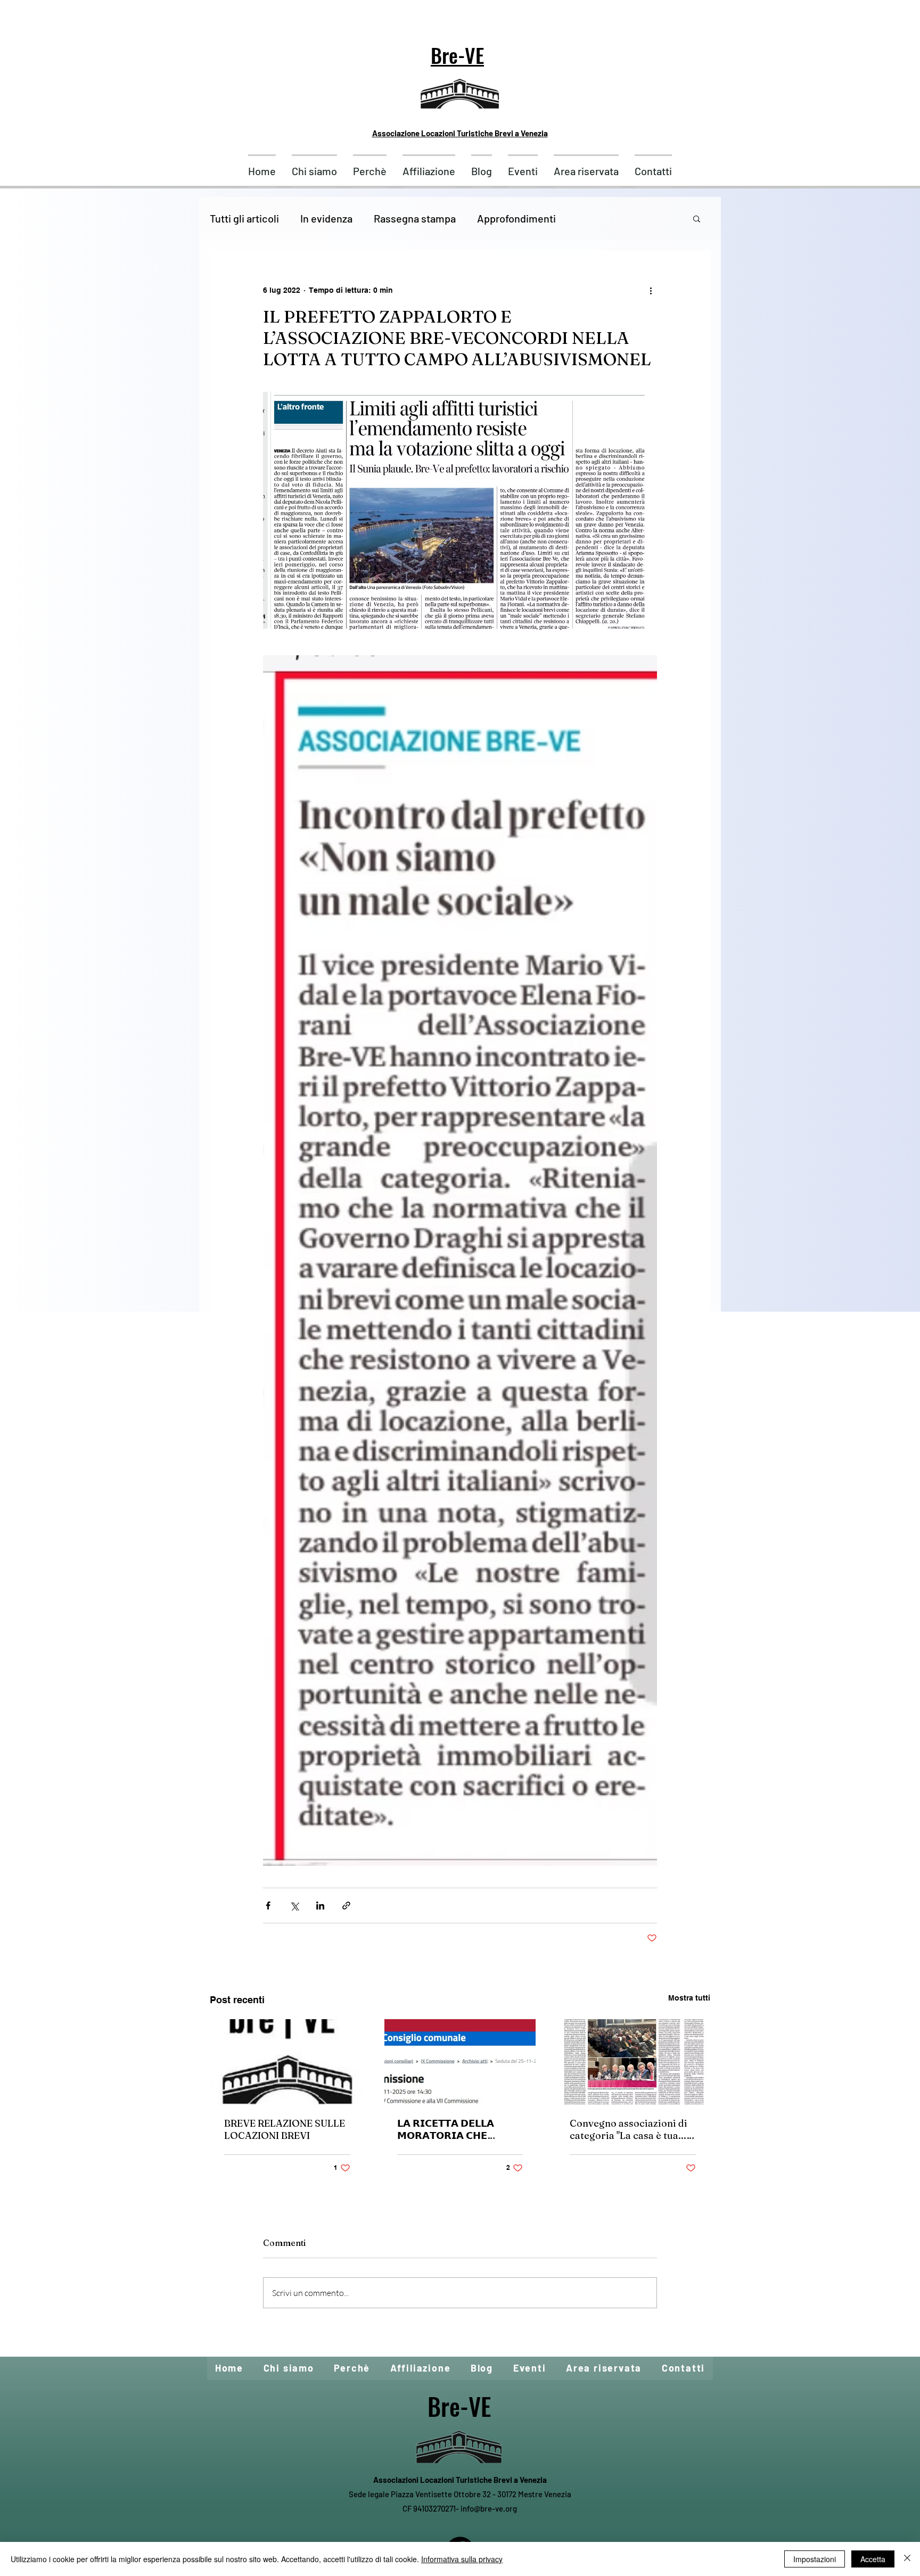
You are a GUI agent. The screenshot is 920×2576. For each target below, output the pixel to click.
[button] (697, 218)
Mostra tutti (689, 1998)
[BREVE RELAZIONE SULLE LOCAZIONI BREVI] (287, 2062)
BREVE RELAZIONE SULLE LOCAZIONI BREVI (285, 2129)
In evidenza (326, 218)
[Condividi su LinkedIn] (320, 1906)
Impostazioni (815, 2559)
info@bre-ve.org (489, 2508)
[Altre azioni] (651, 290)
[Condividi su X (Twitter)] (294, 1906)
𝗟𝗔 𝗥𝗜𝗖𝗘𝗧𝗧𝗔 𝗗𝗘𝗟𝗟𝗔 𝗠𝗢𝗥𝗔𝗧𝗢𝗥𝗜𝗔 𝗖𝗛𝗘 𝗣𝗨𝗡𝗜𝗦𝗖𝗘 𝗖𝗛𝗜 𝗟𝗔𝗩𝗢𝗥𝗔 (455, 2129)
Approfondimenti (516, 218)
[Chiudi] (907, 2559)
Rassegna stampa (415, 218)
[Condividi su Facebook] (268, 1906)
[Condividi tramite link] (346, 1906)
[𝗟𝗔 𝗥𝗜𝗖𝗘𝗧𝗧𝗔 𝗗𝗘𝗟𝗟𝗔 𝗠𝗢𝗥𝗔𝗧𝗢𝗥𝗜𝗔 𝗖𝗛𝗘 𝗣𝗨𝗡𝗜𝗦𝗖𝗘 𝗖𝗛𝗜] (460, 2062)
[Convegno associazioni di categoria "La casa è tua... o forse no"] (633, 2062)
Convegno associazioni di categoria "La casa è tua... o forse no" (632, 2129)
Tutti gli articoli (244, 218)
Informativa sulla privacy (462, 2559)
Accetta (873, 2559)
